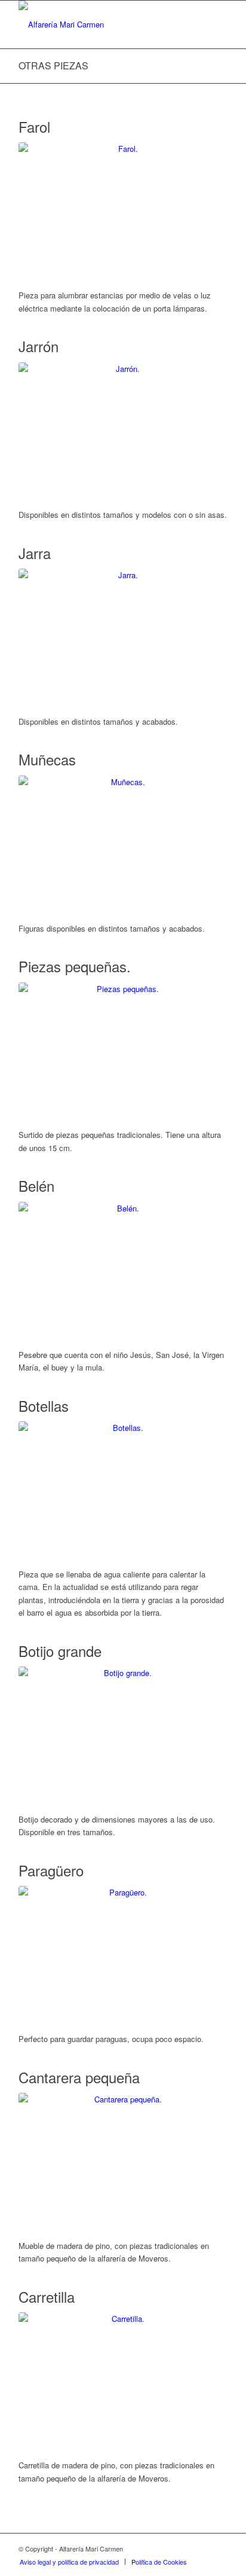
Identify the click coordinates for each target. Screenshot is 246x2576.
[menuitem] (69, 2562)
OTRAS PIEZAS (53, 65)
